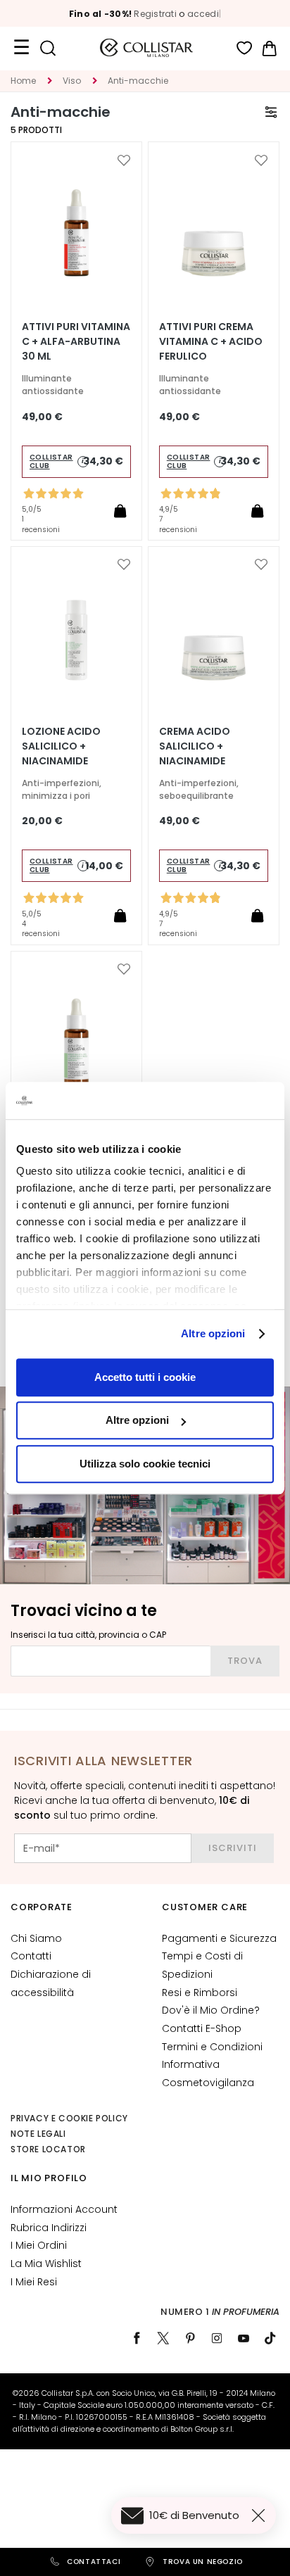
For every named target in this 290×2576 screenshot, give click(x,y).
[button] (124, 160)
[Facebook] (137, 2338)
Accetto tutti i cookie (145, 1377)
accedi (203, 14)
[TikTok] (270, 2338)
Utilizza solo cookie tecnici (145, 1464)
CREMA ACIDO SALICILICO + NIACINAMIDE (195, 746)
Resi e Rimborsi (200, 1993)
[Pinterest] (190, 2338)
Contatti (31, 1956)
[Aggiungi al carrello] (120, 510)
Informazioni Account (64, 2209)
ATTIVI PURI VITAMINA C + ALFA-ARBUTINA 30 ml (76, 341)
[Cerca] (48, 48)
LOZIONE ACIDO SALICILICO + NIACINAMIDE (61, 746)
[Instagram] (217, 2338)
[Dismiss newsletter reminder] (261, 2515)
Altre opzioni (213, 1333)
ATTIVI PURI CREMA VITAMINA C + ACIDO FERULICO (211, 341)
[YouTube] (244, 2338)
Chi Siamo (36, 1938)
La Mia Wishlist (46, 2264)
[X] (163, 2338)
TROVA (245, 1661)
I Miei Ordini (39, 2245)
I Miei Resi (34, 2282)
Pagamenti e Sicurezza (219, 1938)
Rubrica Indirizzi (49, 2228)
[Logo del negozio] (146, 48)
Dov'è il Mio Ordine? (211, 2010)
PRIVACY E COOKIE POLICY (69, 2118)
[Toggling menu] (21, 48)
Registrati (155, 14)
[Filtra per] (271, 112)
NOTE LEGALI (38, 2134)
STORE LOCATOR (48, 2149)
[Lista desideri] (245, 48)
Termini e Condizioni (212, 2047)
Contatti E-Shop (202, 2028)
